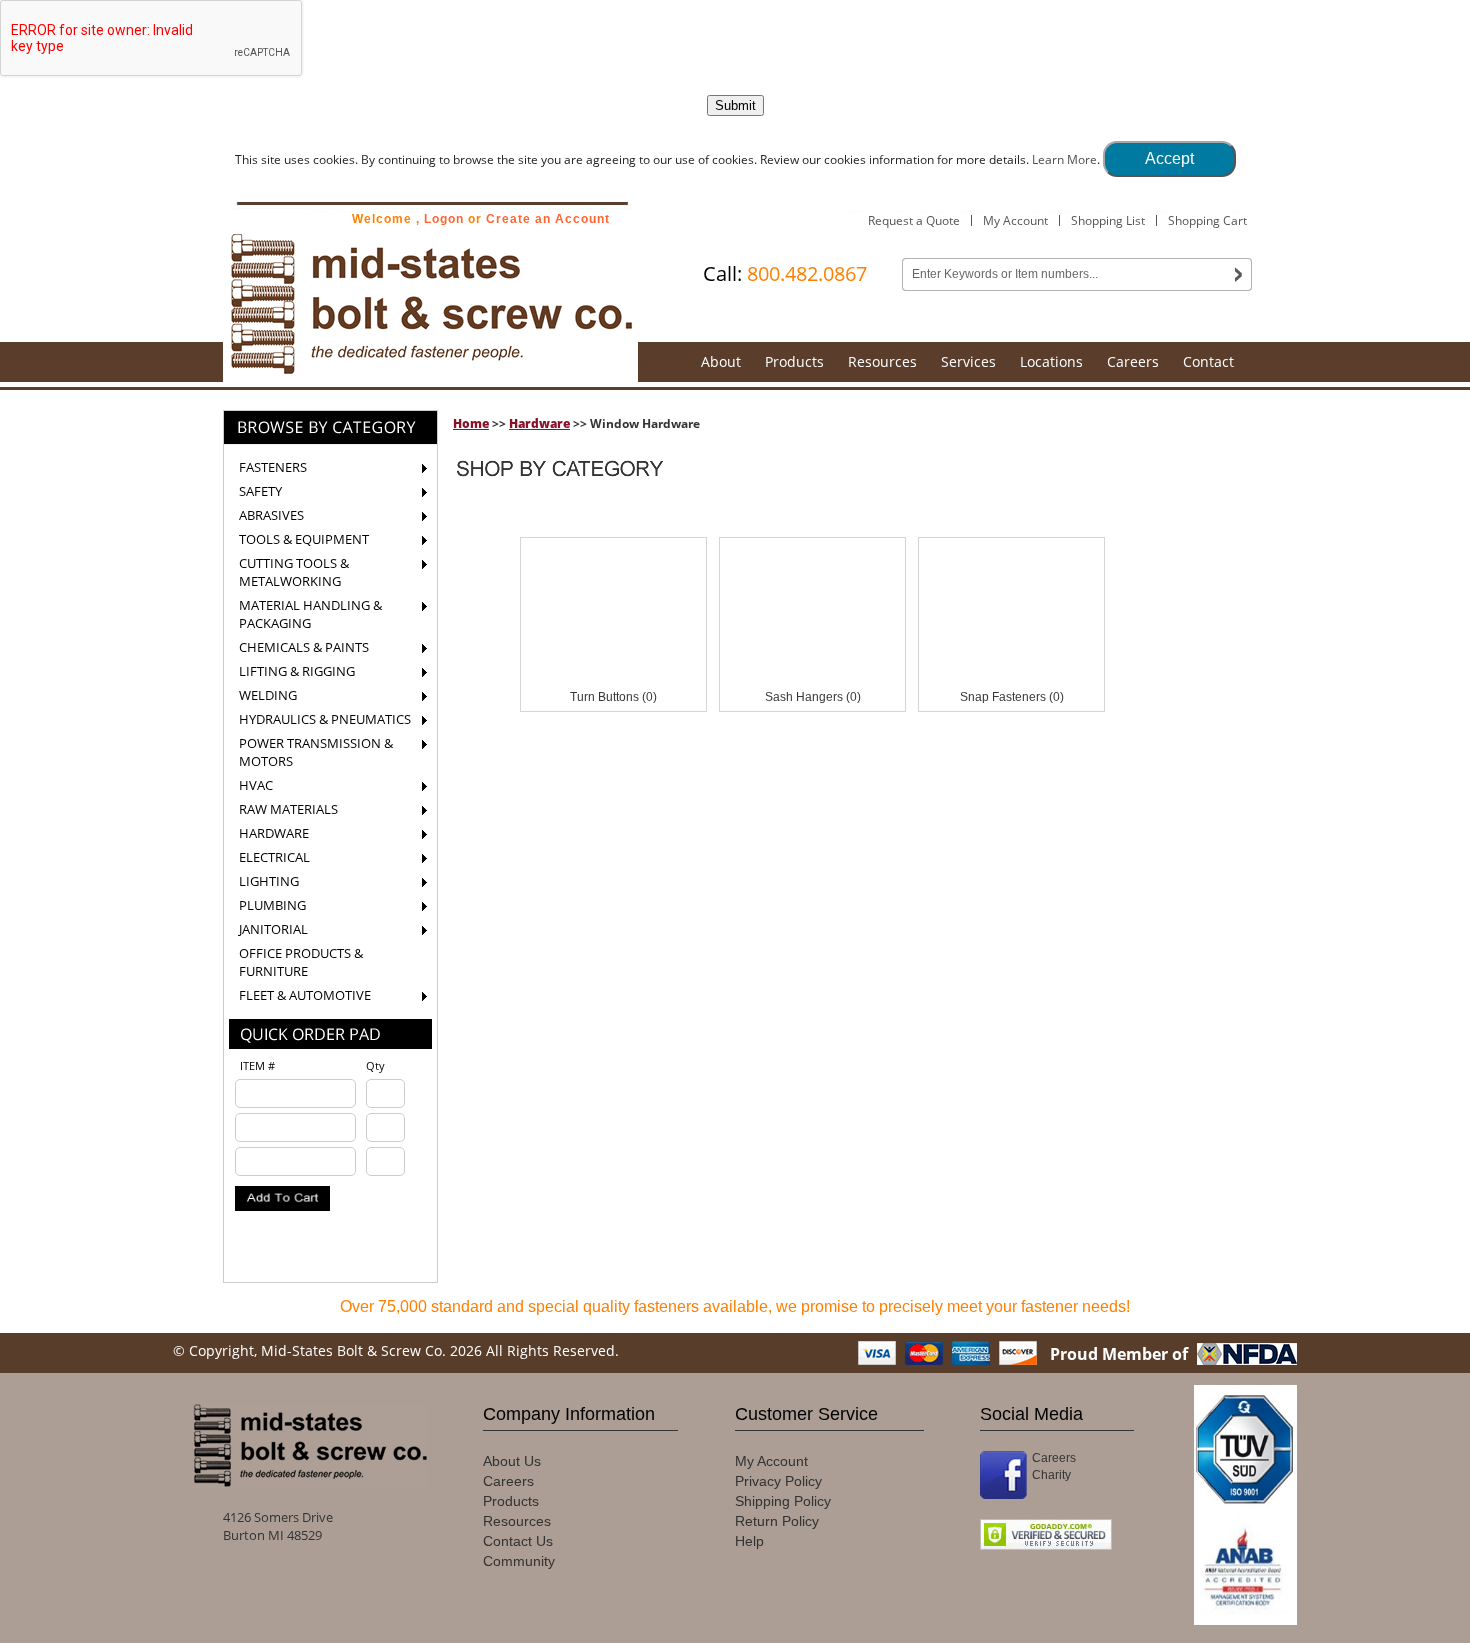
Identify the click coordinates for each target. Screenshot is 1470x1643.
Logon (444, 219)
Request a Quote (914, 220)
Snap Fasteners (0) (1012, 697)
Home (471, 423)
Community (519, 1561)
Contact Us (518, 1541)
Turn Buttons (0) (613, 697)
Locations (1051, 361)
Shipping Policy (783, 1501)
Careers (1133, 361)
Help (749, 1541)
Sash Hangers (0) (813, 697)
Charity (1051, 1475)
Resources (882, 361)
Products (794, 361)
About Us (512, 1461)
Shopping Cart (1207, 220)
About (721, 361)
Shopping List (1108, 220)
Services (968, 361)
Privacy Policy (778, 1481)
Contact (1208, 361)
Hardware (539, 423)
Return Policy (777, 1521)
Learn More (1064, 159)
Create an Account (548, 219)
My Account (1015, 220)
